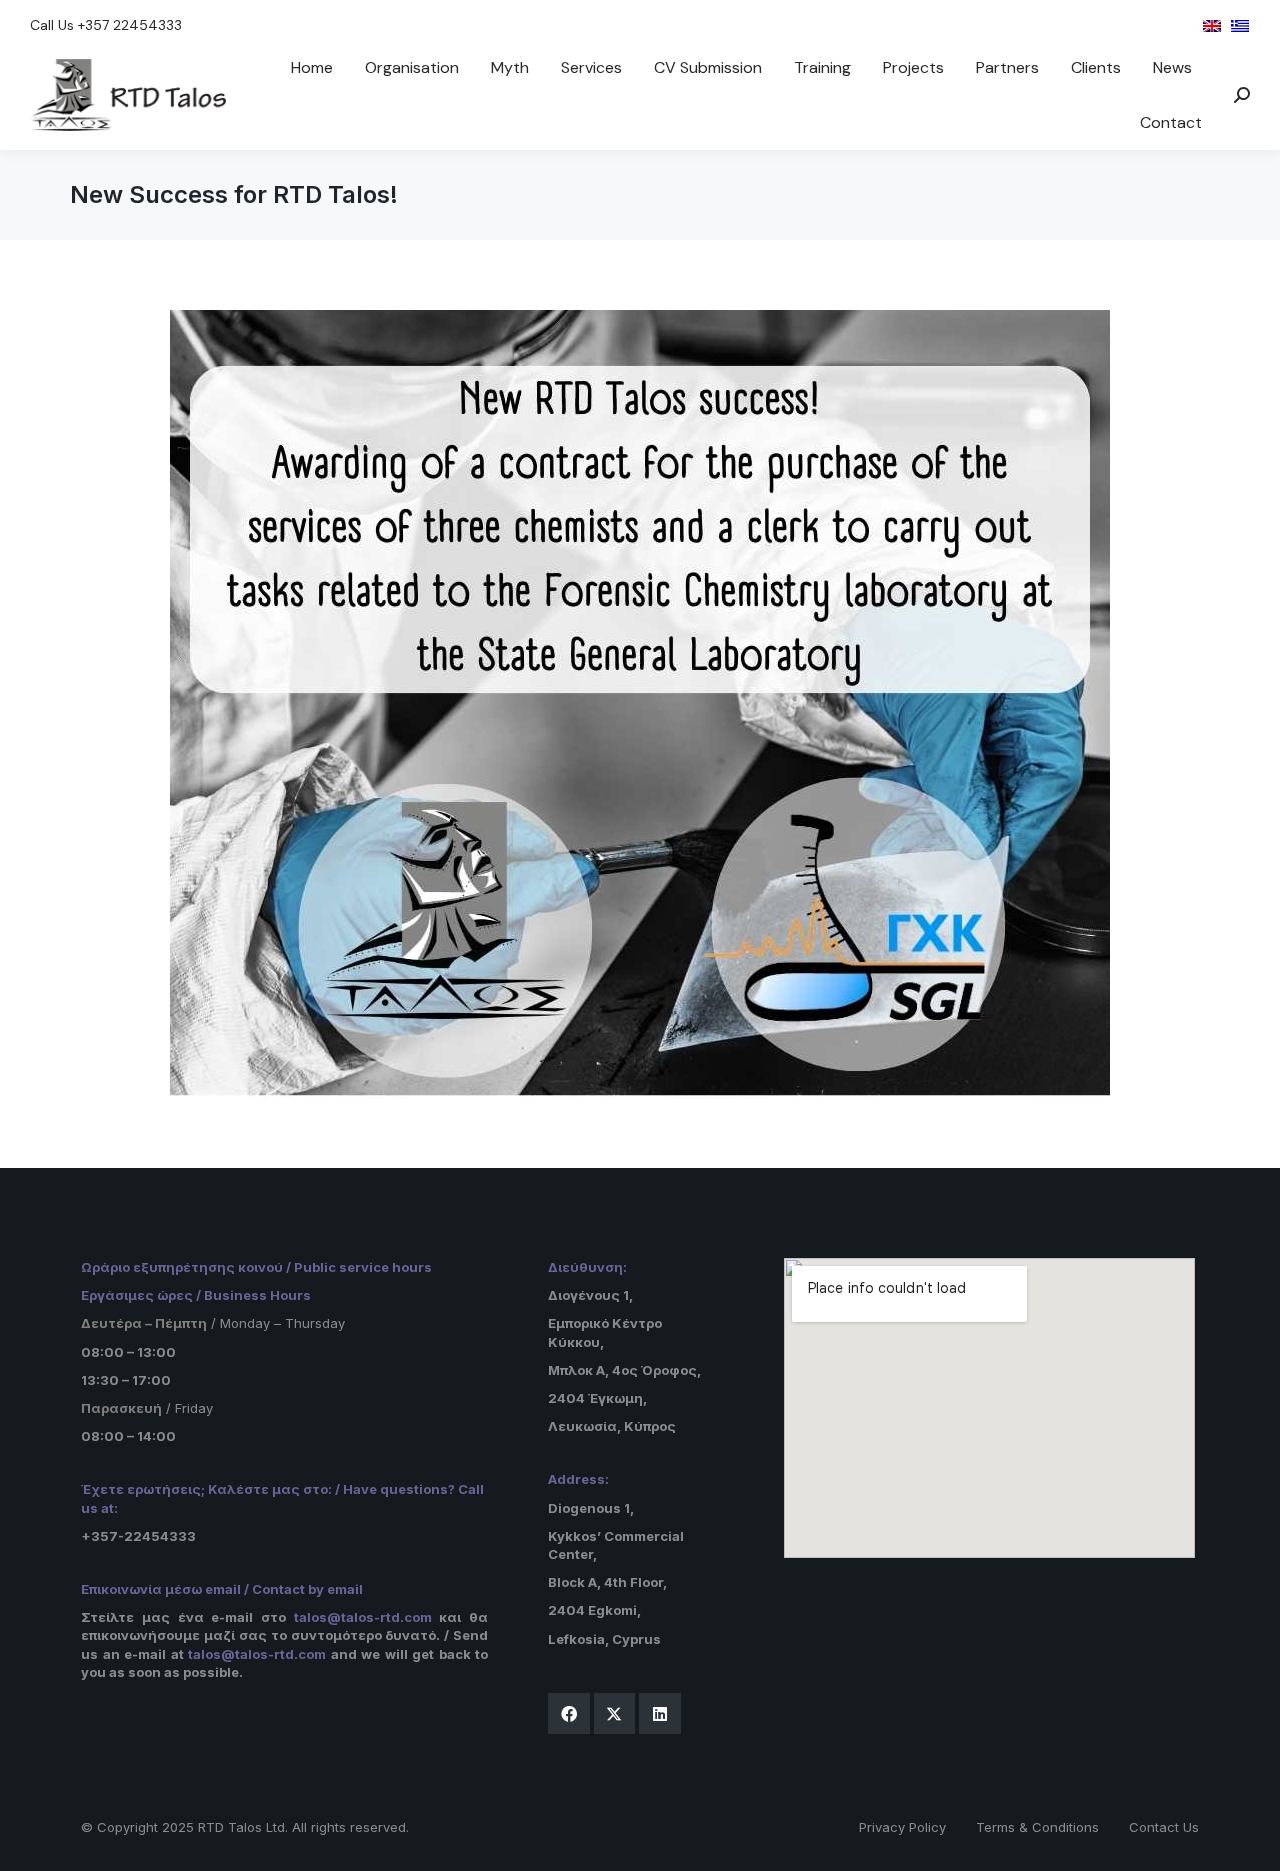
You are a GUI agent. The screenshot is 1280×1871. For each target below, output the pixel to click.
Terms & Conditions (1037, 1827)
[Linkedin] (660, 1714)
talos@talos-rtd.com (363, 1617)
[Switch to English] (1212, 25)
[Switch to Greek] (1240, 25)
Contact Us (1164, 1827)
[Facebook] (569, 1714)
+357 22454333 (130, 25)
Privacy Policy (902, 1827)
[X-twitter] (615, 1714)
